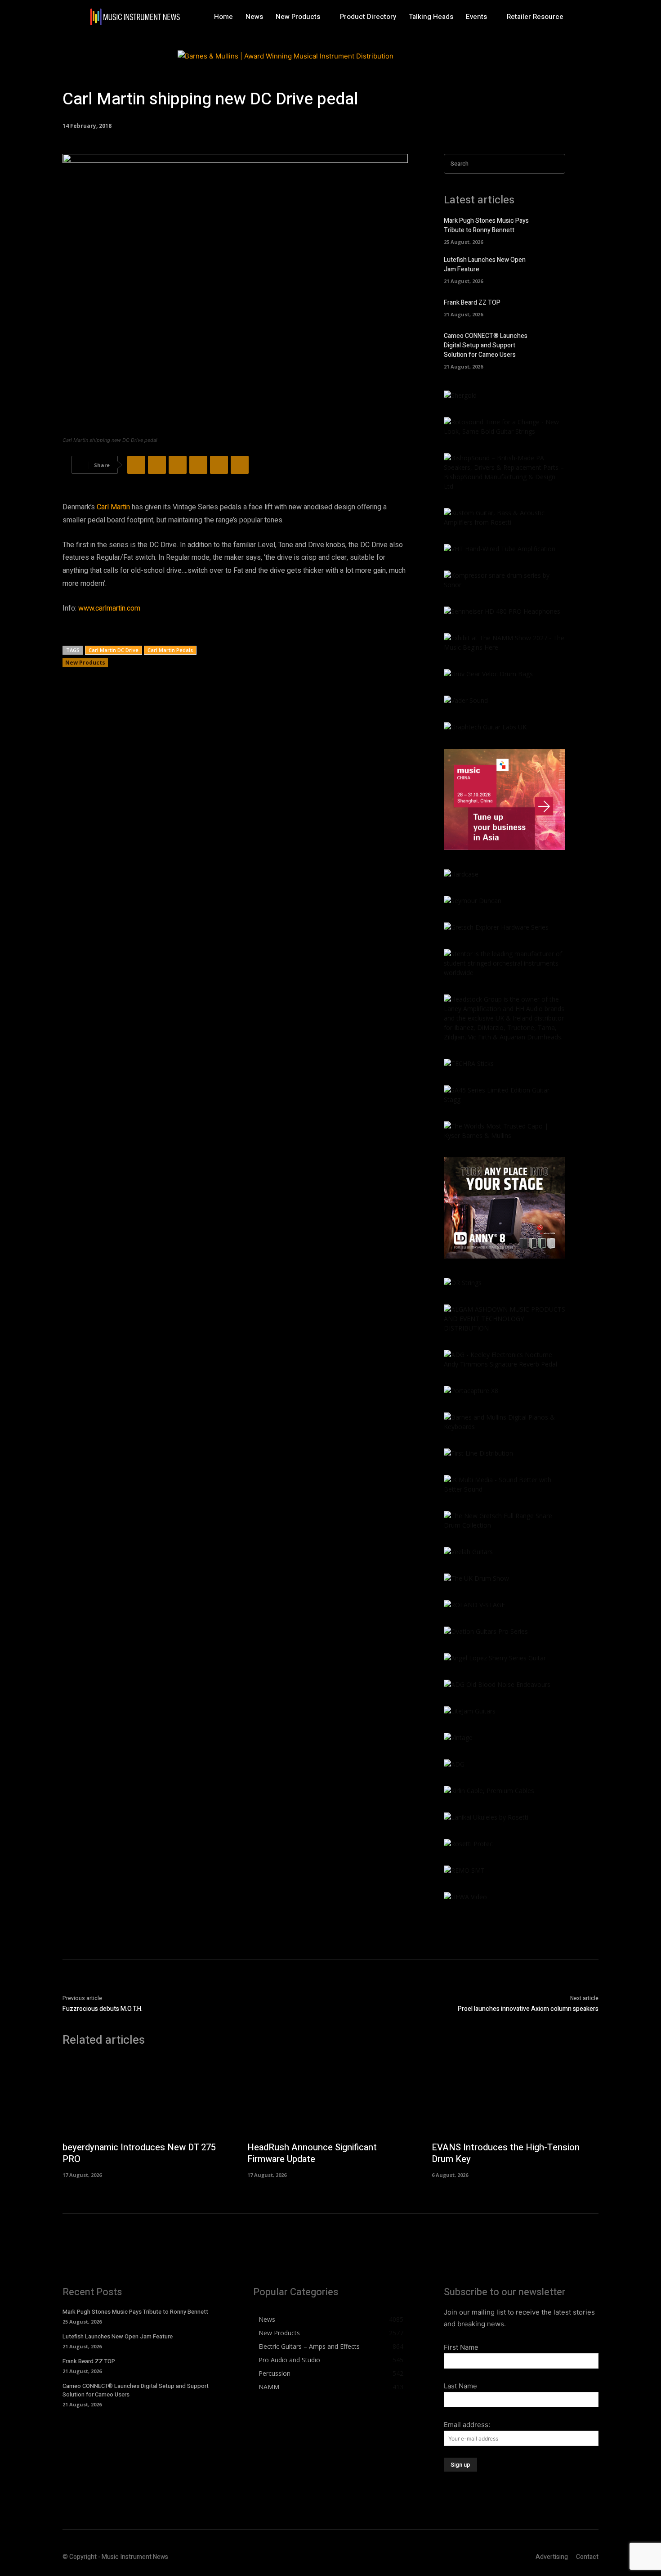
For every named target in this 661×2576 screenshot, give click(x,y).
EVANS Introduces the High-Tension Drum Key (506, 2153)
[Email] (240, 465)
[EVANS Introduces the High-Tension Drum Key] (515, 2097)
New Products (85, 663)
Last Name (460, 2386)
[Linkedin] (219, 465)
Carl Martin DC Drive (114, 650)
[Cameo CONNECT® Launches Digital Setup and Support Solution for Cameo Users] (553, 344)
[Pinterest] (178, 465)
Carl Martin (113, 507)
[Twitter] (157, 465)
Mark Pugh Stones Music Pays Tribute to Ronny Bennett (486, 225)
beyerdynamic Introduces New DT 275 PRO (139, 2153)
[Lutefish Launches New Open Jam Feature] (553, 268)
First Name (461, 2347)
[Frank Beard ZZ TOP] (553, 307)
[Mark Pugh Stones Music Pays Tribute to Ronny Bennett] (553, 229)
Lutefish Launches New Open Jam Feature (118, 2336)
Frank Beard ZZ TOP (472, 303)
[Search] (556, 164)
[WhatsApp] (198, 465)
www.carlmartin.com (109, 608)
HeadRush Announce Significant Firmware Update (312, 2153)
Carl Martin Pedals (170, 650)
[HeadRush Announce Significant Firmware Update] (331, 2097)
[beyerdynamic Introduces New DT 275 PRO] (146, 2097)
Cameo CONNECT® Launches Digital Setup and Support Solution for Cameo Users (486, 345)
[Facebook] (136, 465)
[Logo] (135, 17)
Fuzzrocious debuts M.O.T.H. (103, 2009)
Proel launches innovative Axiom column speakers (528, 2009)
